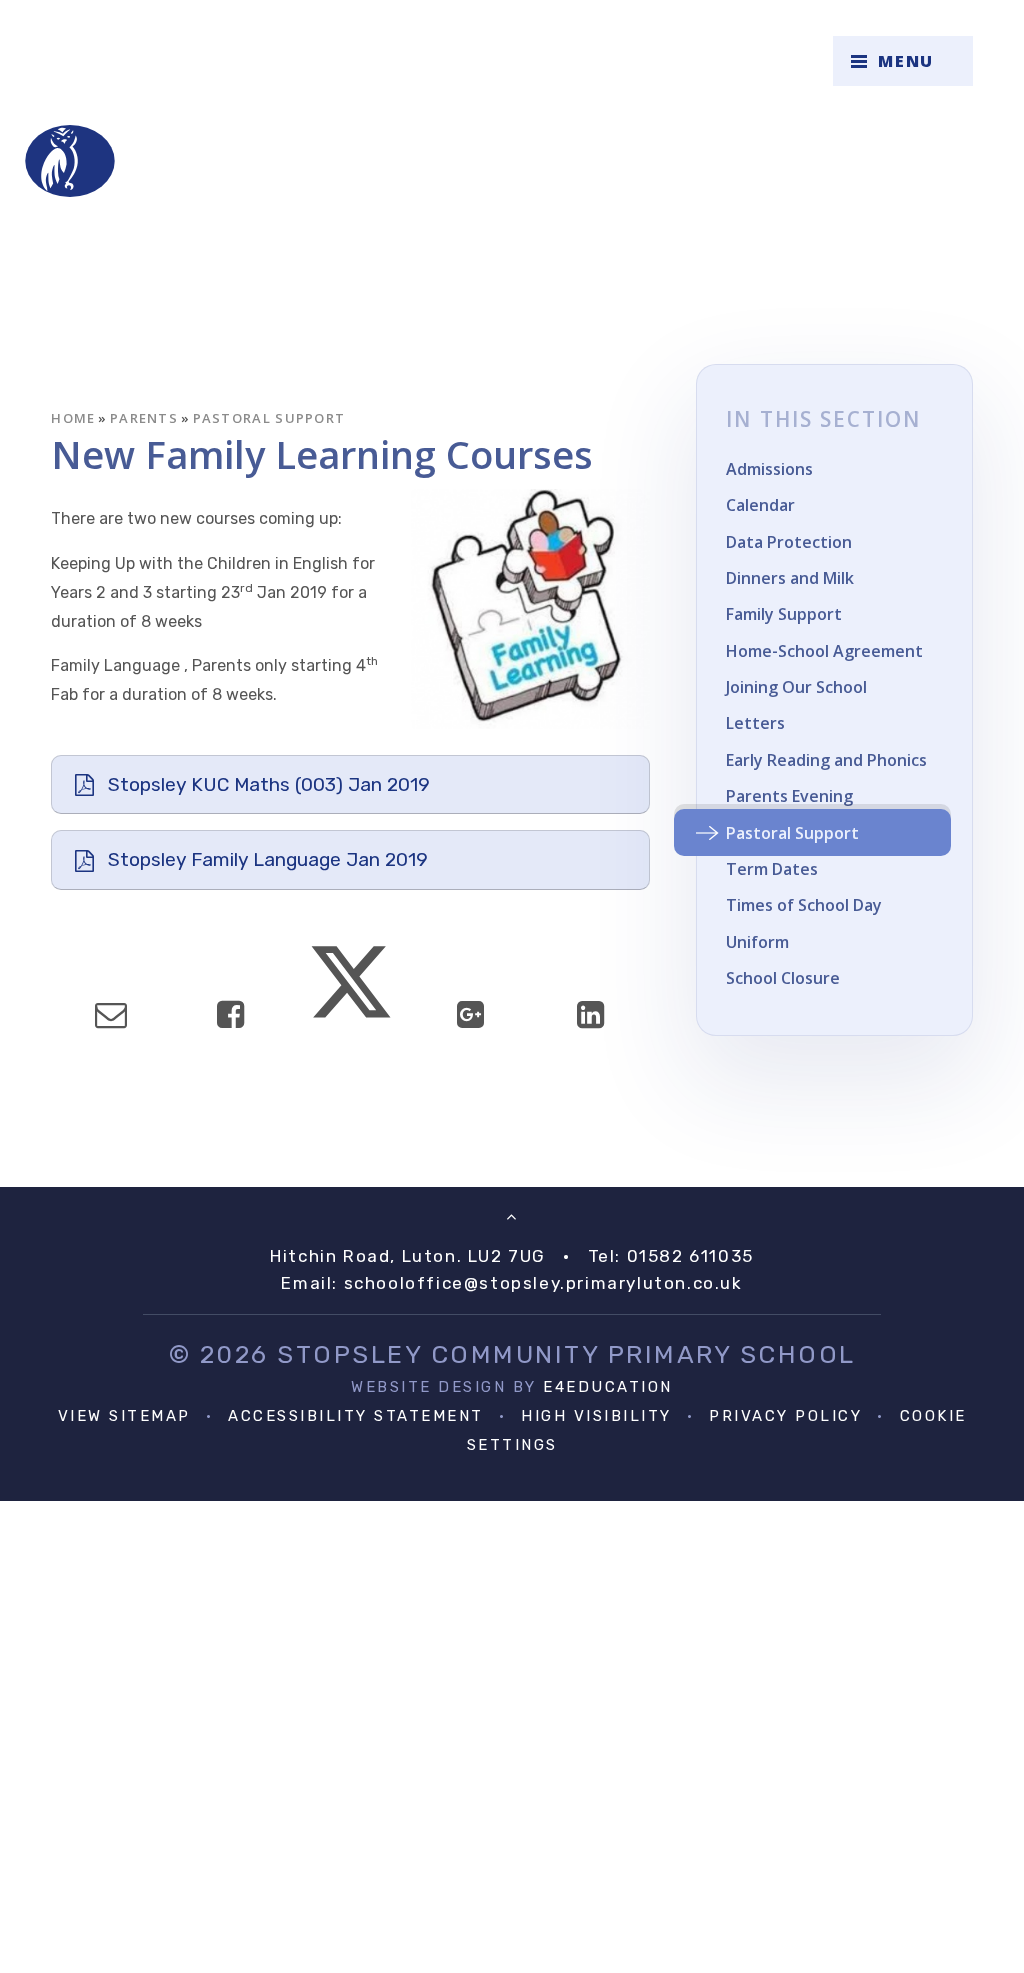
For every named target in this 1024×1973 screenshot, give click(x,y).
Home (73, 418)
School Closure (783, 978)
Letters (755, 723)
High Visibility (596, 1416)
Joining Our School (796, 687)
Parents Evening (789, 796)
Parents (144, 418)
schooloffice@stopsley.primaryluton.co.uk (543, 1283)
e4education (608, 1387)
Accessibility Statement (356, 1416)
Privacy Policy (785, 1416)
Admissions (769, 469)
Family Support (784, 614)
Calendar (760, 505)
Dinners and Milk (790, 578)
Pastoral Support (269, 418)
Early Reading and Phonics (826, 760)
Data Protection (789, 542)
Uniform (757, 942)
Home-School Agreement (824, 651)
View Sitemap (124, 1416)
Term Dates (772, 869)
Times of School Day (804, 905)
